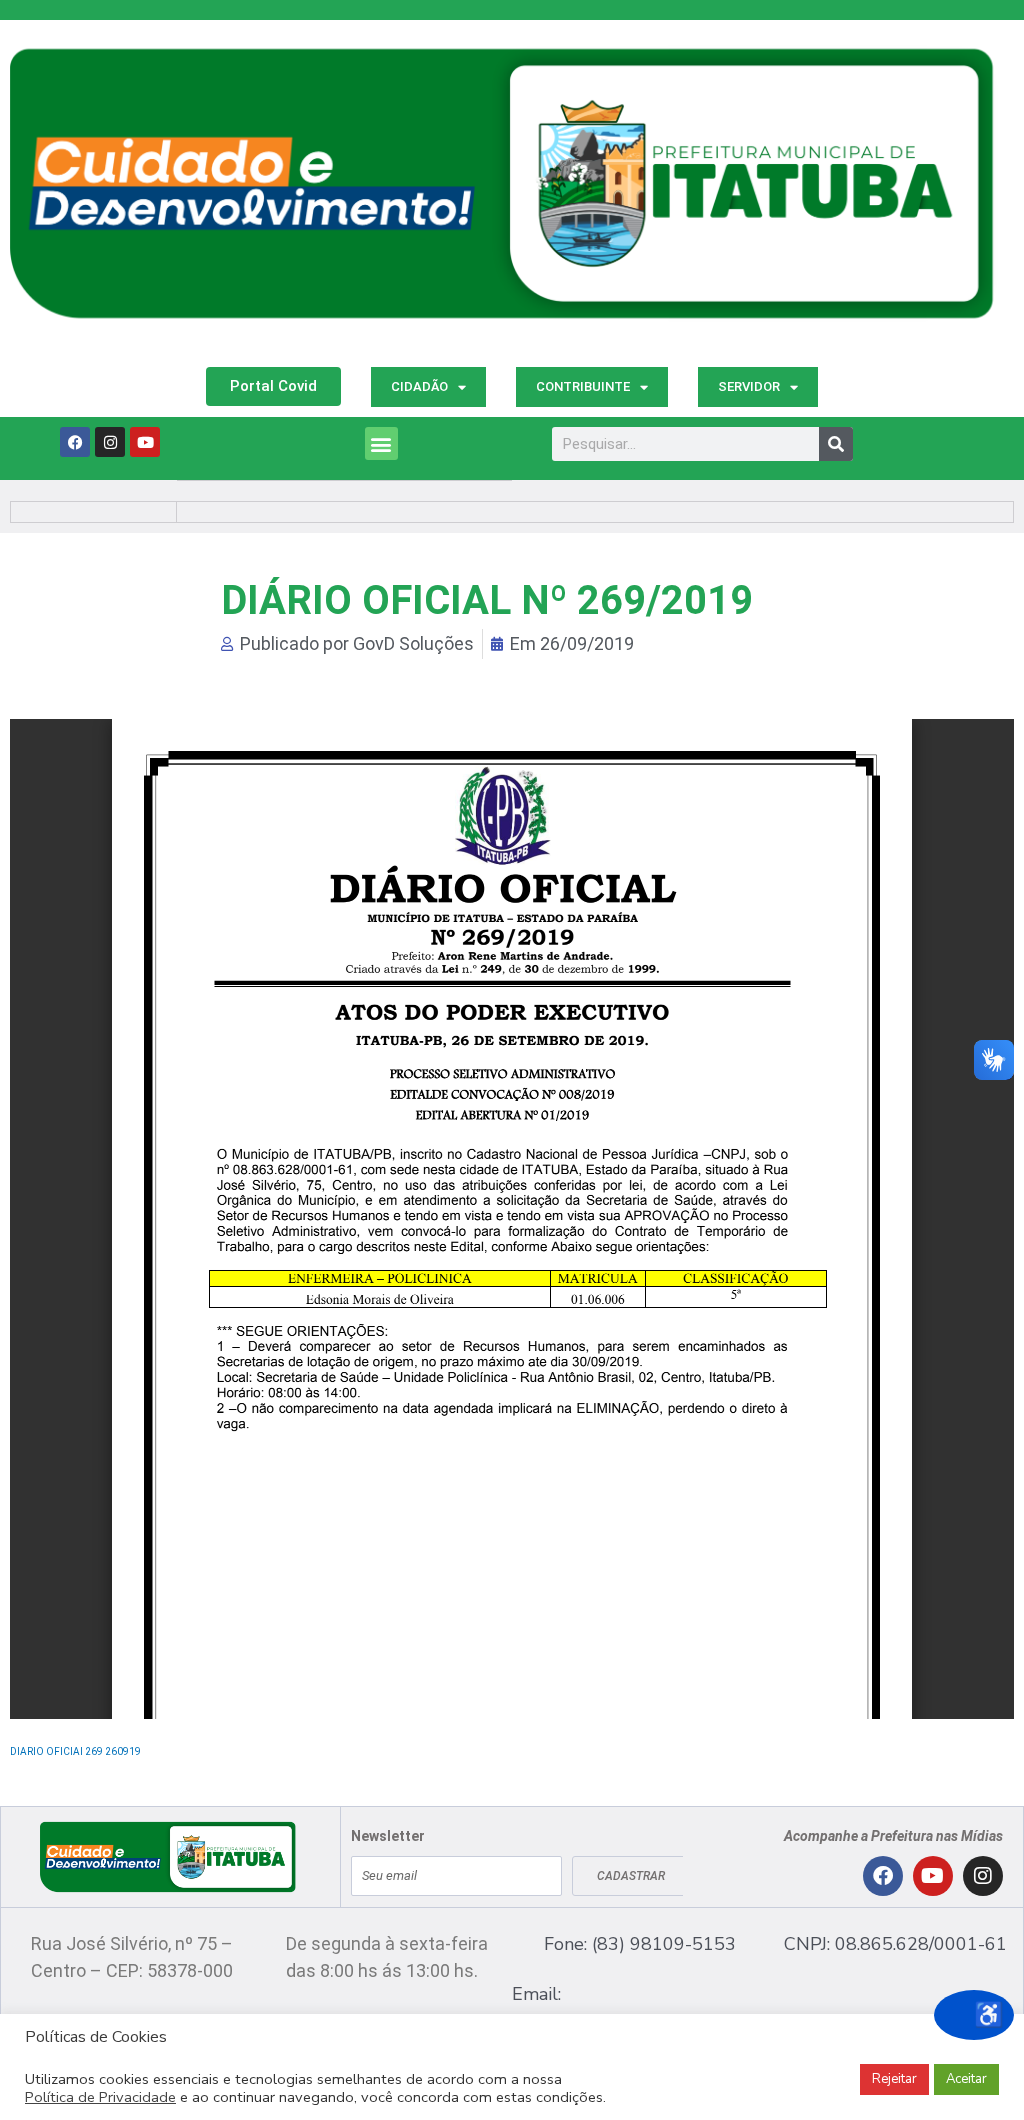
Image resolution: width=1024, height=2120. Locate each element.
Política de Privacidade (100, 2097)
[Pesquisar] (836, 444)
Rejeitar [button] (894, 2079)
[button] (381, 443)
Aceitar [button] (966, 2079)
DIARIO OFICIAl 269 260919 (75, 1751)
